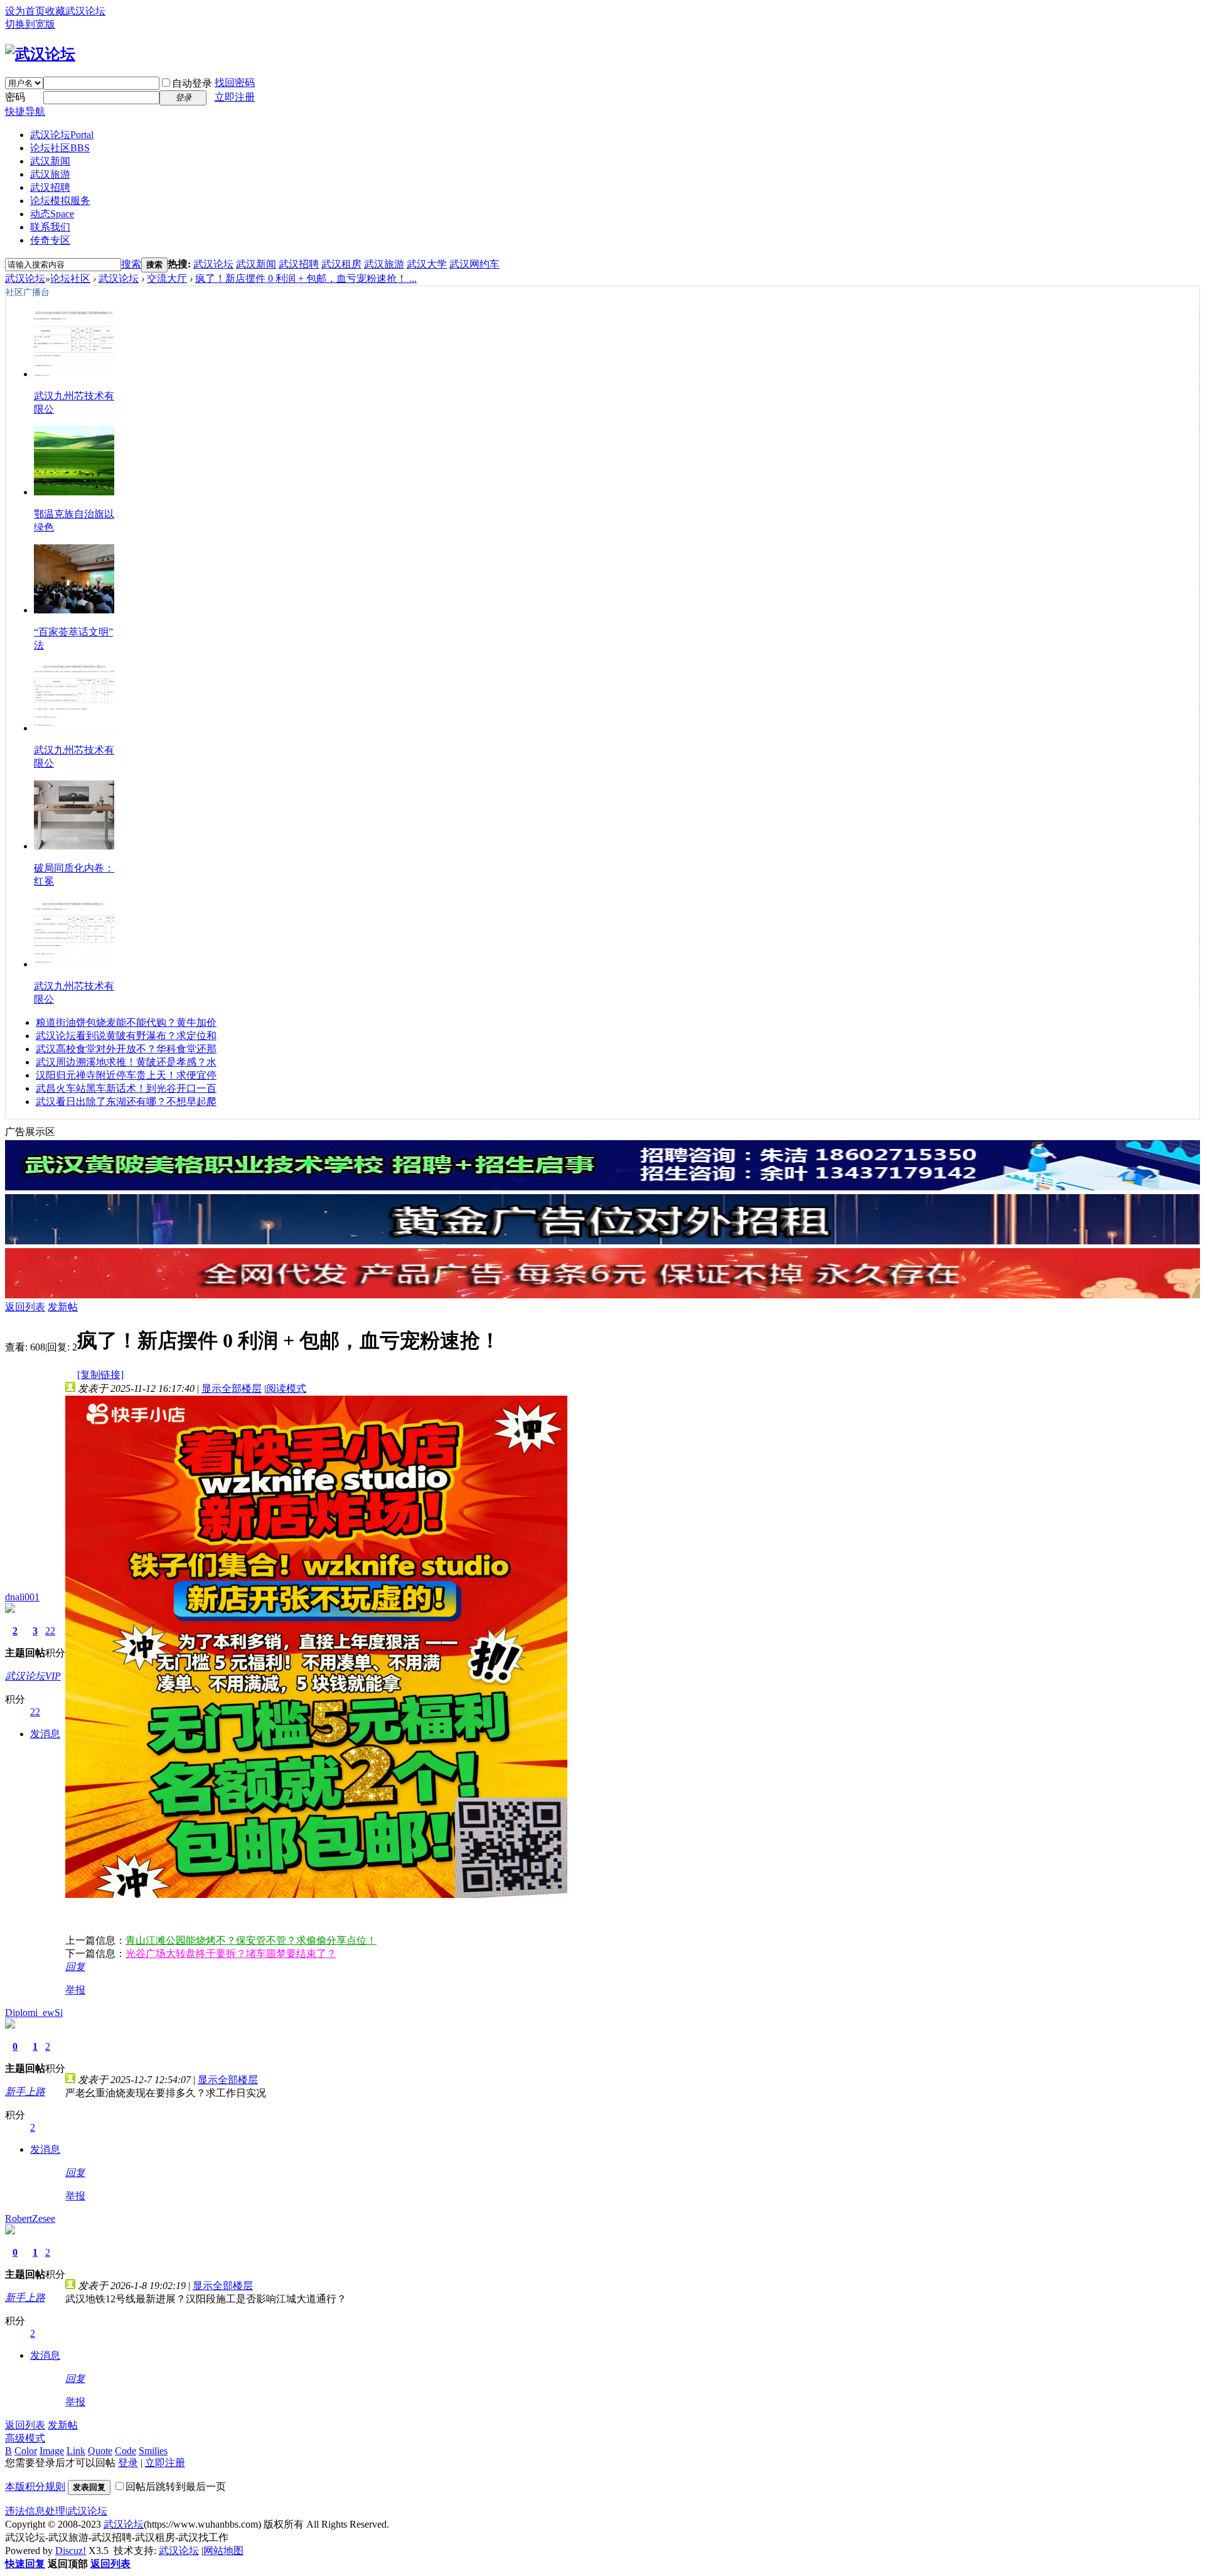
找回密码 (235, 83)
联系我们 (50, 227)
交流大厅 (167, 278)
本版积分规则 (35, 2487)
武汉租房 (341, 264)
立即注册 (235, 97)
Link (76, 2451)
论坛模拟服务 (60, 201)
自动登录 (192, 83)
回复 (75, 1967)
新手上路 (25, 2092)
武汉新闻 (50, 161)
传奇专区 (50, 240)
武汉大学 (427, 264)
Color (26, 2451)
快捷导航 (25, 111)
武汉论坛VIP (33, 1676)
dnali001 (22, 1597)
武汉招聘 (50, 187)
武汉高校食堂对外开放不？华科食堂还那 (126, 1049)
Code (126, 2451)
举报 (75, 1990)
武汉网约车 (474, 264)
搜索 (131, 264)
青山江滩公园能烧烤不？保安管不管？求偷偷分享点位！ (251, 1940)
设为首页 (25, 11)
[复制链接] (100, 1375)
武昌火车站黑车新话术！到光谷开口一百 (126, 1088)
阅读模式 (286, 1388)
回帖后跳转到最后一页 (176, 2487)
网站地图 (223, 2551)
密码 (15, 97)
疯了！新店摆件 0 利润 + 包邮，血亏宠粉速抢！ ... (306, 278)
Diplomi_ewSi (34, 2013)
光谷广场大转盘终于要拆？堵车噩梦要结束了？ (231, 1954)
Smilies (153, 2451)
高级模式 (25, 2438)
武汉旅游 (50, 174)
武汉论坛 (62, 135)
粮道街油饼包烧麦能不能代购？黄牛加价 (126, 1022)
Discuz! (71, 2551)
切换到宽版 (30, 24)
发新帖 (63, 1307)
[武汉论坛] (40, 54)
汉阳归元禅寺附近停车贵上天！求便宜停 (126, 1075)
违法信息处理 (35, 2511)
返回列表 (25, 1307)
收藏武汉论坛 (75, 11)
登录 (128, 2463)
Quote (100, 2451)
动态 (52, 214)
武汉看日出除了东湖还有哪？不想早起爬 (126, 1102)
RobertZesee (30, 2218)
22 (50, 1631)
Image (52, 2451)
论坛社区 (60, 148)
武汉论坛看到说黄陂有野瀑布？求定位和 (126, 1036)
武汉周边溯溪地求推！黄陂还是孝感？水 (126, 1062)
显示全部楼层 (232, 1388)
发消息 (45, 1734)
